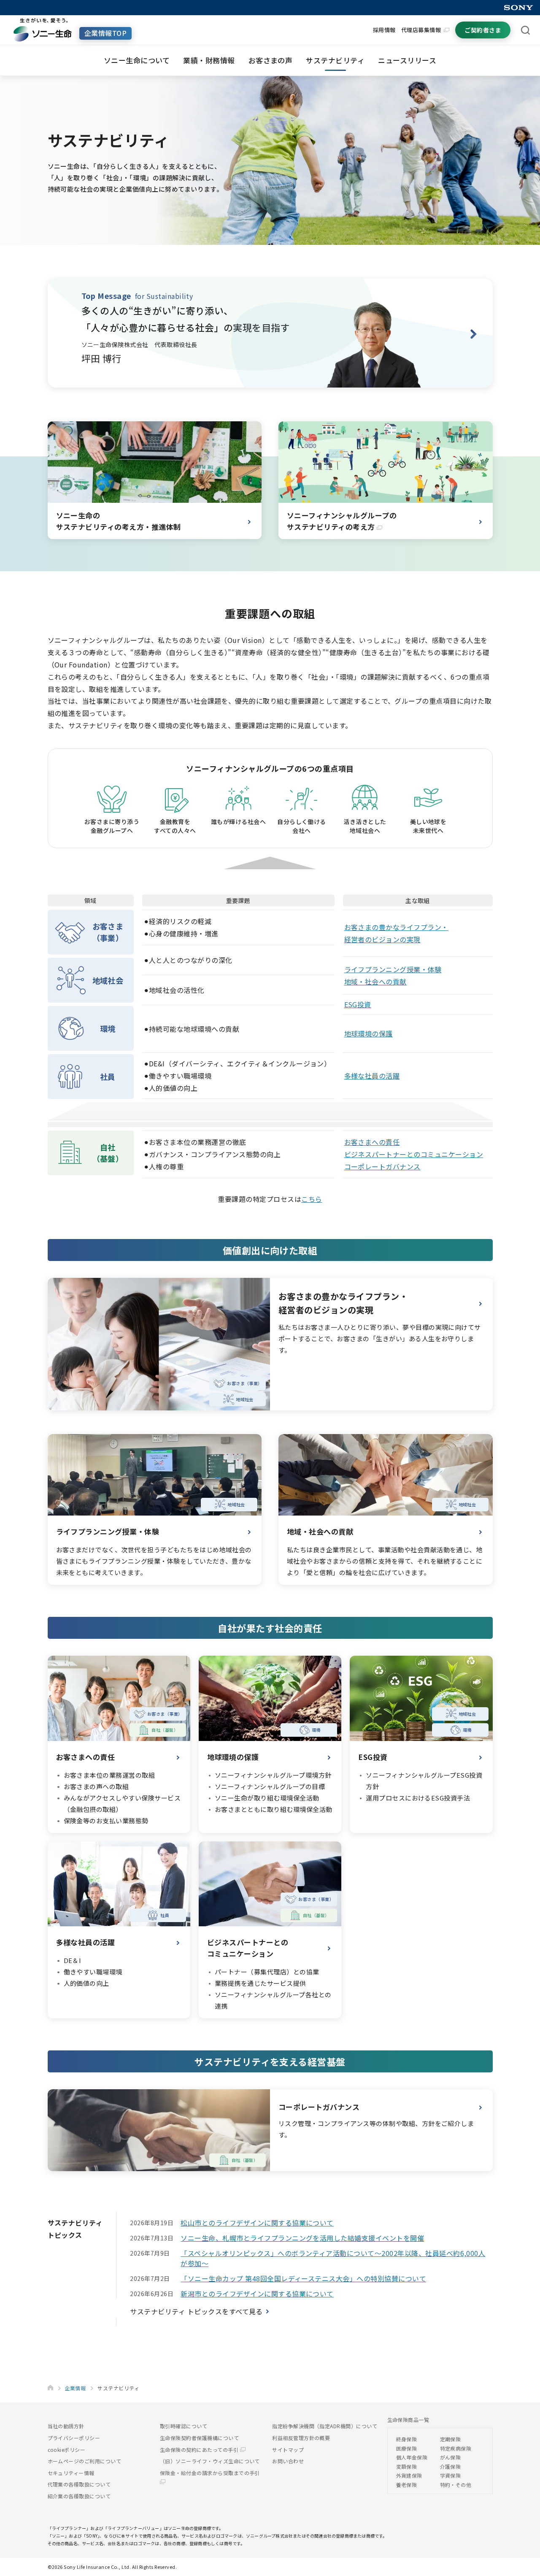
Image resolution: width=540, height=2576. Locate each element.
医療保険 (407, 2448)
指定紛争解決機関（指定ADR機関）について (325, 2426)
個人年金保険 (412, 2457)
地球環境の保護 (369, 1033)
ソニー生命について (137, 60)
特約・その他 (456, 2485)
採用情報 (384, 30)
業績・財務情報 (209, 60)
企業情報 (76, 2388)
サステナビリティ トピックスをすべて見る (196, 2311)
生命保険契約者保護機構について (199, 2438)
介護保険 (451, 2466)
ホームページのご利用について (85, 2461)
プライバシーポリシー (74, 2438)
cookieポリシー (67, 2450)
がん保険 (451, 2457)
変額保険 (407, 2466)
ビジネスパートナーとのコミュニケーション (414, 1154)
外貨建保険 (409, 2475)
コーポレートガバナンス (382, 1166)
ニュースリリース (407, 60)
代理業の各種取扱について (79, 2484)
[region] (270, 1031)
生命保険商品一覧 (408, 2420)
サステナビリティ (335, 60)
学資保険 (451, 2475)
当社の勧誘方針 (66, 2426)
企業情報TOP (105, 33)
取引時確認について (184, 2426)
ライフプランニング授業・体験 (393, 969)
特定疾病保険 (456, 2448)
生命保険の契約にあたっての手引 (200, 2450)
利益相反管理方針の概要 (301, 2438)
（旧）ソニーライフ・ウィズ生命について (210, 2461)
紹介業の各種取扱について (79, 2496)
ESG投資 (358, 1004)
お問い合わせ (288, 2461)
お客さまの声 (271, 60)
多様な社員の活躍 (372, 1076)
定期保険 (451, 2439)
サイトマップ (288, 2450)
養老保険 (407, 2485)
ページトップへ (521, 2565)
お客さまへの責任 (372, 1142)
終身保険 (407, 2439)
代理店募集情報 (421, 30)
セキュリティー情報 (71, 2473)
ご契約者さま (483, 30)
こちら (312, 1199)
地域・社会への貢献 (375, 982)
